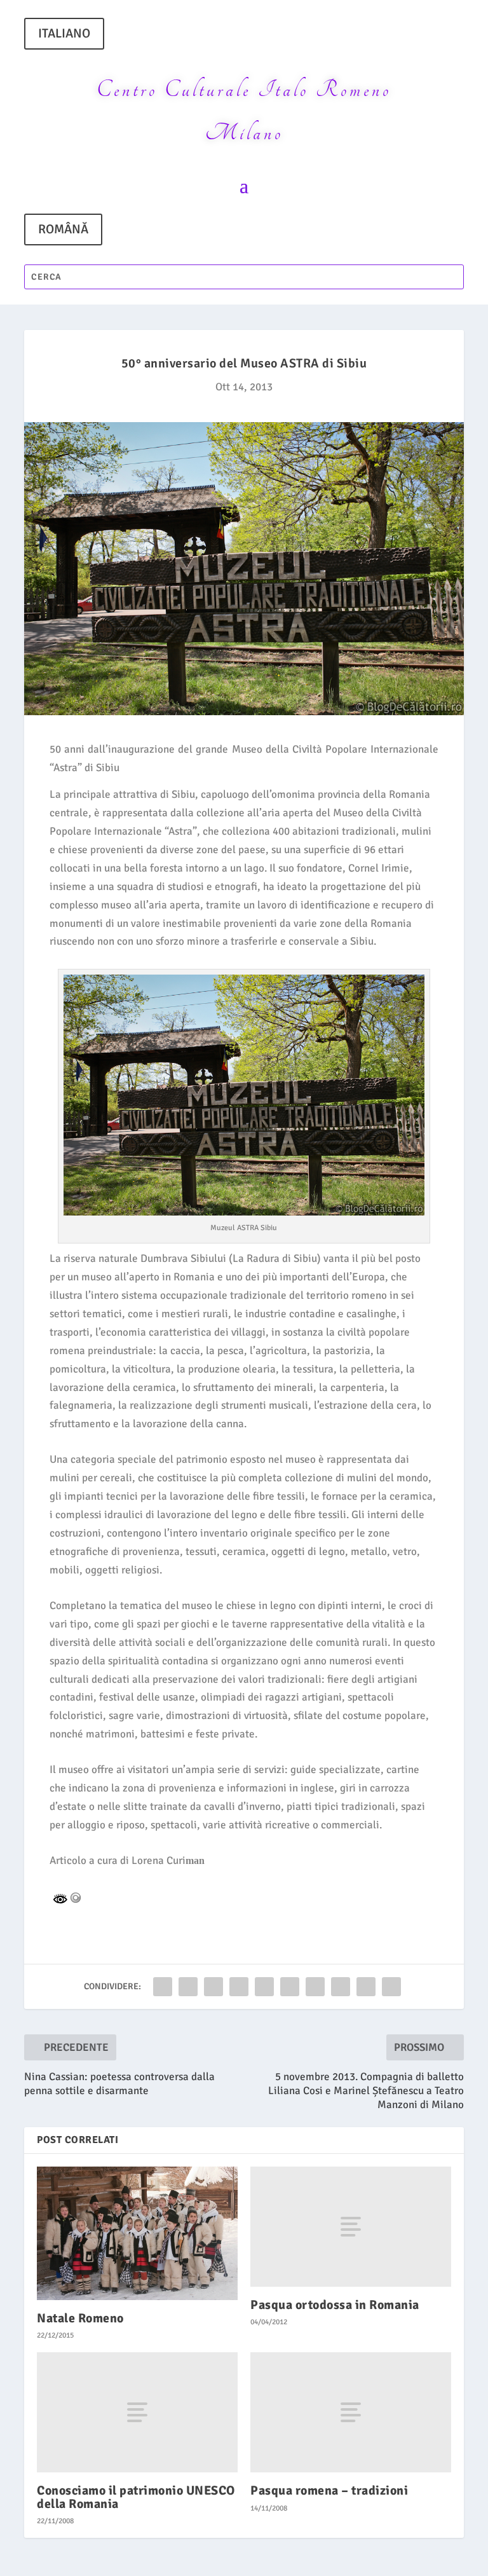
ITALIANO (64, 33)
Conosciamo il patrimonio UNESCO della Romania (136, 2497)
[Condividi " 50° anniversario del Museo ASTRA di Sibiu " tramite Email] (366, 1987)
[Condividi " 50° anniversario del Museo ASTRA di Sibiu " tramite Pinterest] (264, 1987)
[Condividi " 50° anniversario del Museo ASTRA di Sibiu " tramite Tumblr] (239, 1987)
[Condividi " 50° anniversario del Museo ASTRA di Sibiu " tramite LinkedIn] (290, 1987)
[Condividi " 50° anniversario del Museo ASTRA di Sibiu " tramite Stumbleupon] (341, 1987)
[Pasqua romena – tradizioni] (351, 2412)
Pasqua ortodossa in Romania (335, 2305)
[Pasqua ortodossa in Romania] (351, 2227)
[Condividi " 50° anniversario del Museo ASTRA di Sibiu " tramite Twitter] (188, 1987)
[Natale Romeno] (137, 2233)
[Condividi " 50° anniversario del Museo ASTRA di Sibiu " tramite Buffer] (315, 1987)
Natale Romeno (80, 2318)
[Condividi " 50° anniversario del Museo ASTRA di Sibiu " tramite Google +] (213, 1987)
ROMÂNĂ (63, 229)
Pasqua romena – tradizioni (329, 2490)
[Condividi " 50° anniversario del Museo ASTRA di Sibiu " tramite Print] (391, 1987)
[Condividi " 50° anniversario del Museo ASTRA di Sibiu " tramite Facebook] (163, 1987)
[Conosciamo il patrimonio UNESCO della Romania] (137, 2412)
